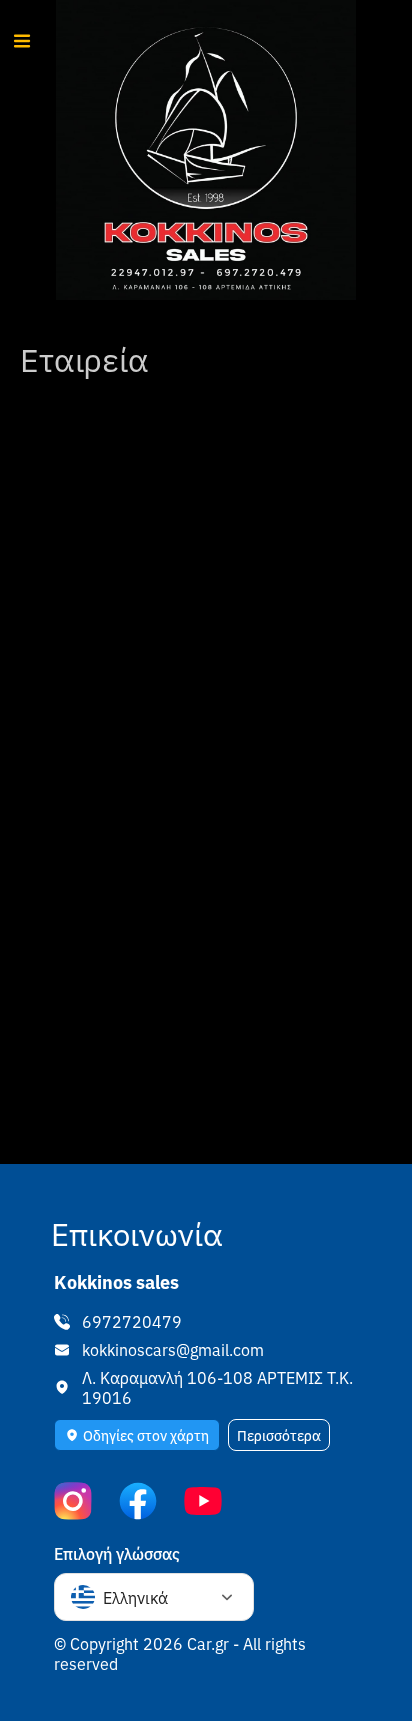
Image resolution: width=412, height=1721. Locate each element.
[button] (137, 1435)
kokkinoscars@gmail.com (173, 1349)
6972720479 (132, 1321)
